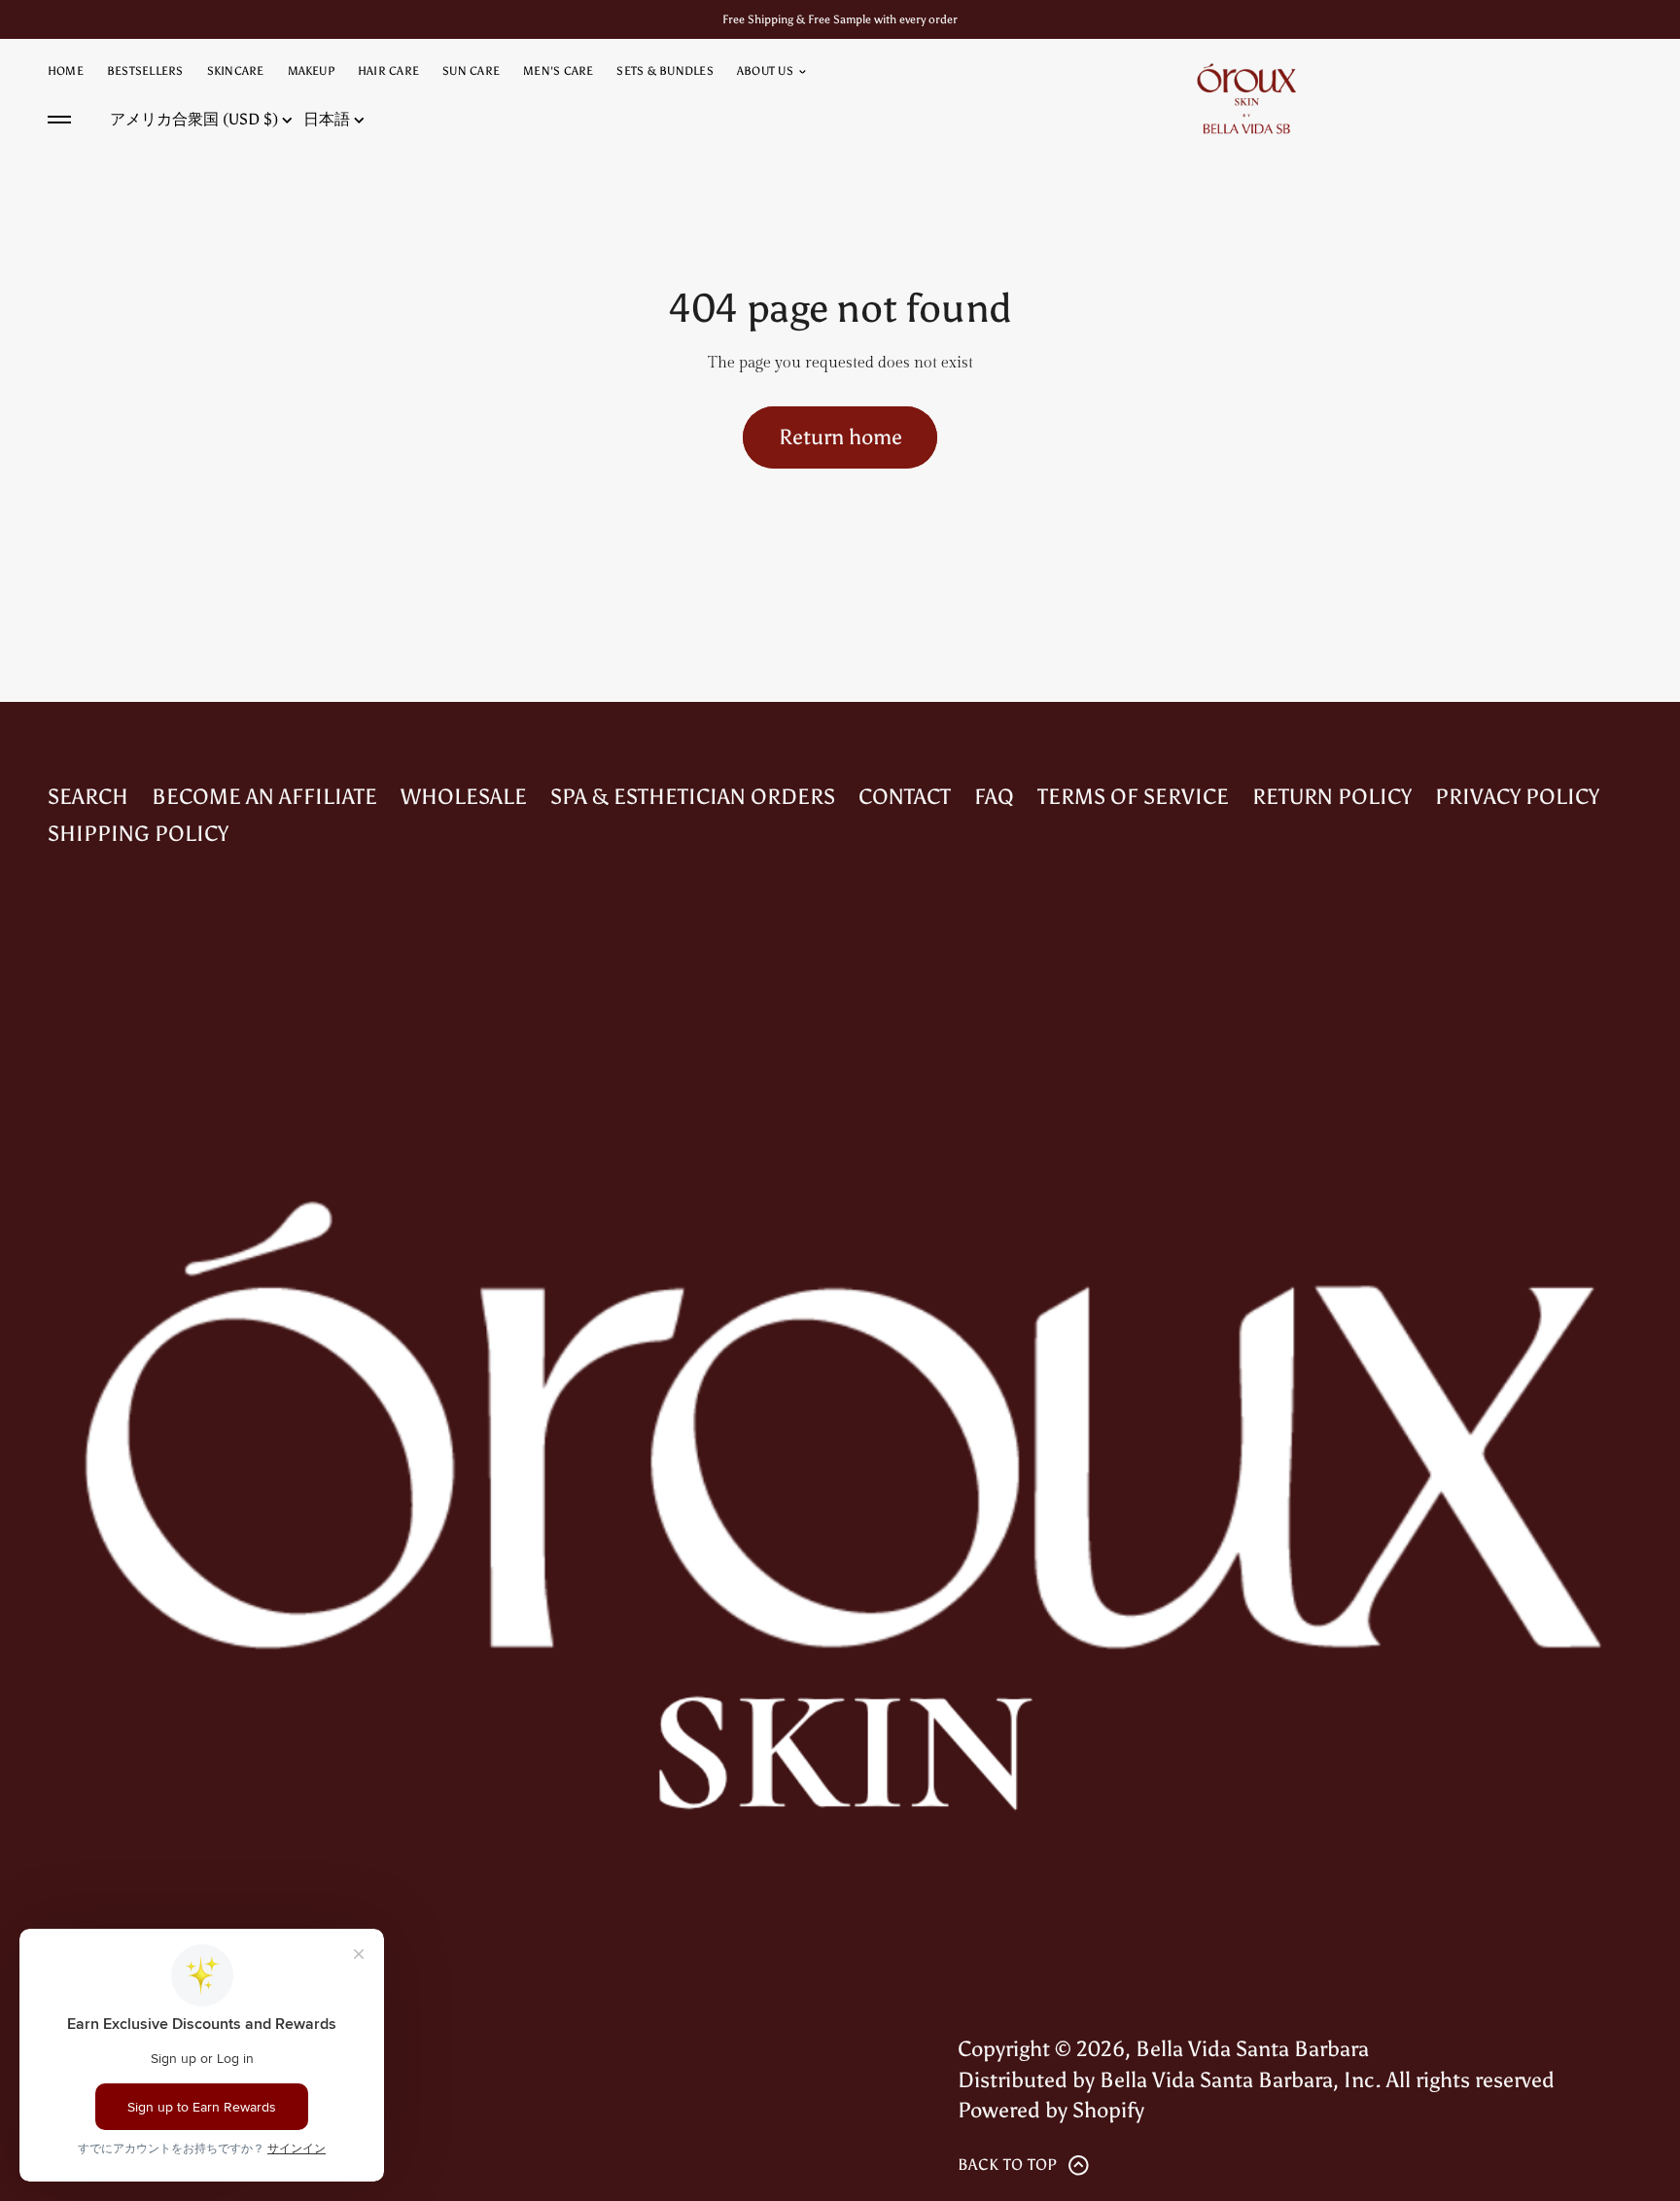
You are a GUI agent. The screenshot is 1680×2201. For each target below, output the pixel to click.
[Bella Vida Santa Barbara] (1246, 98)
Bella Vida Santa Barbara (1252, 2049)
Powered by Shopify (1051, 2110)
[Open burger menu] (59, 120)
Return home (840, 437)
